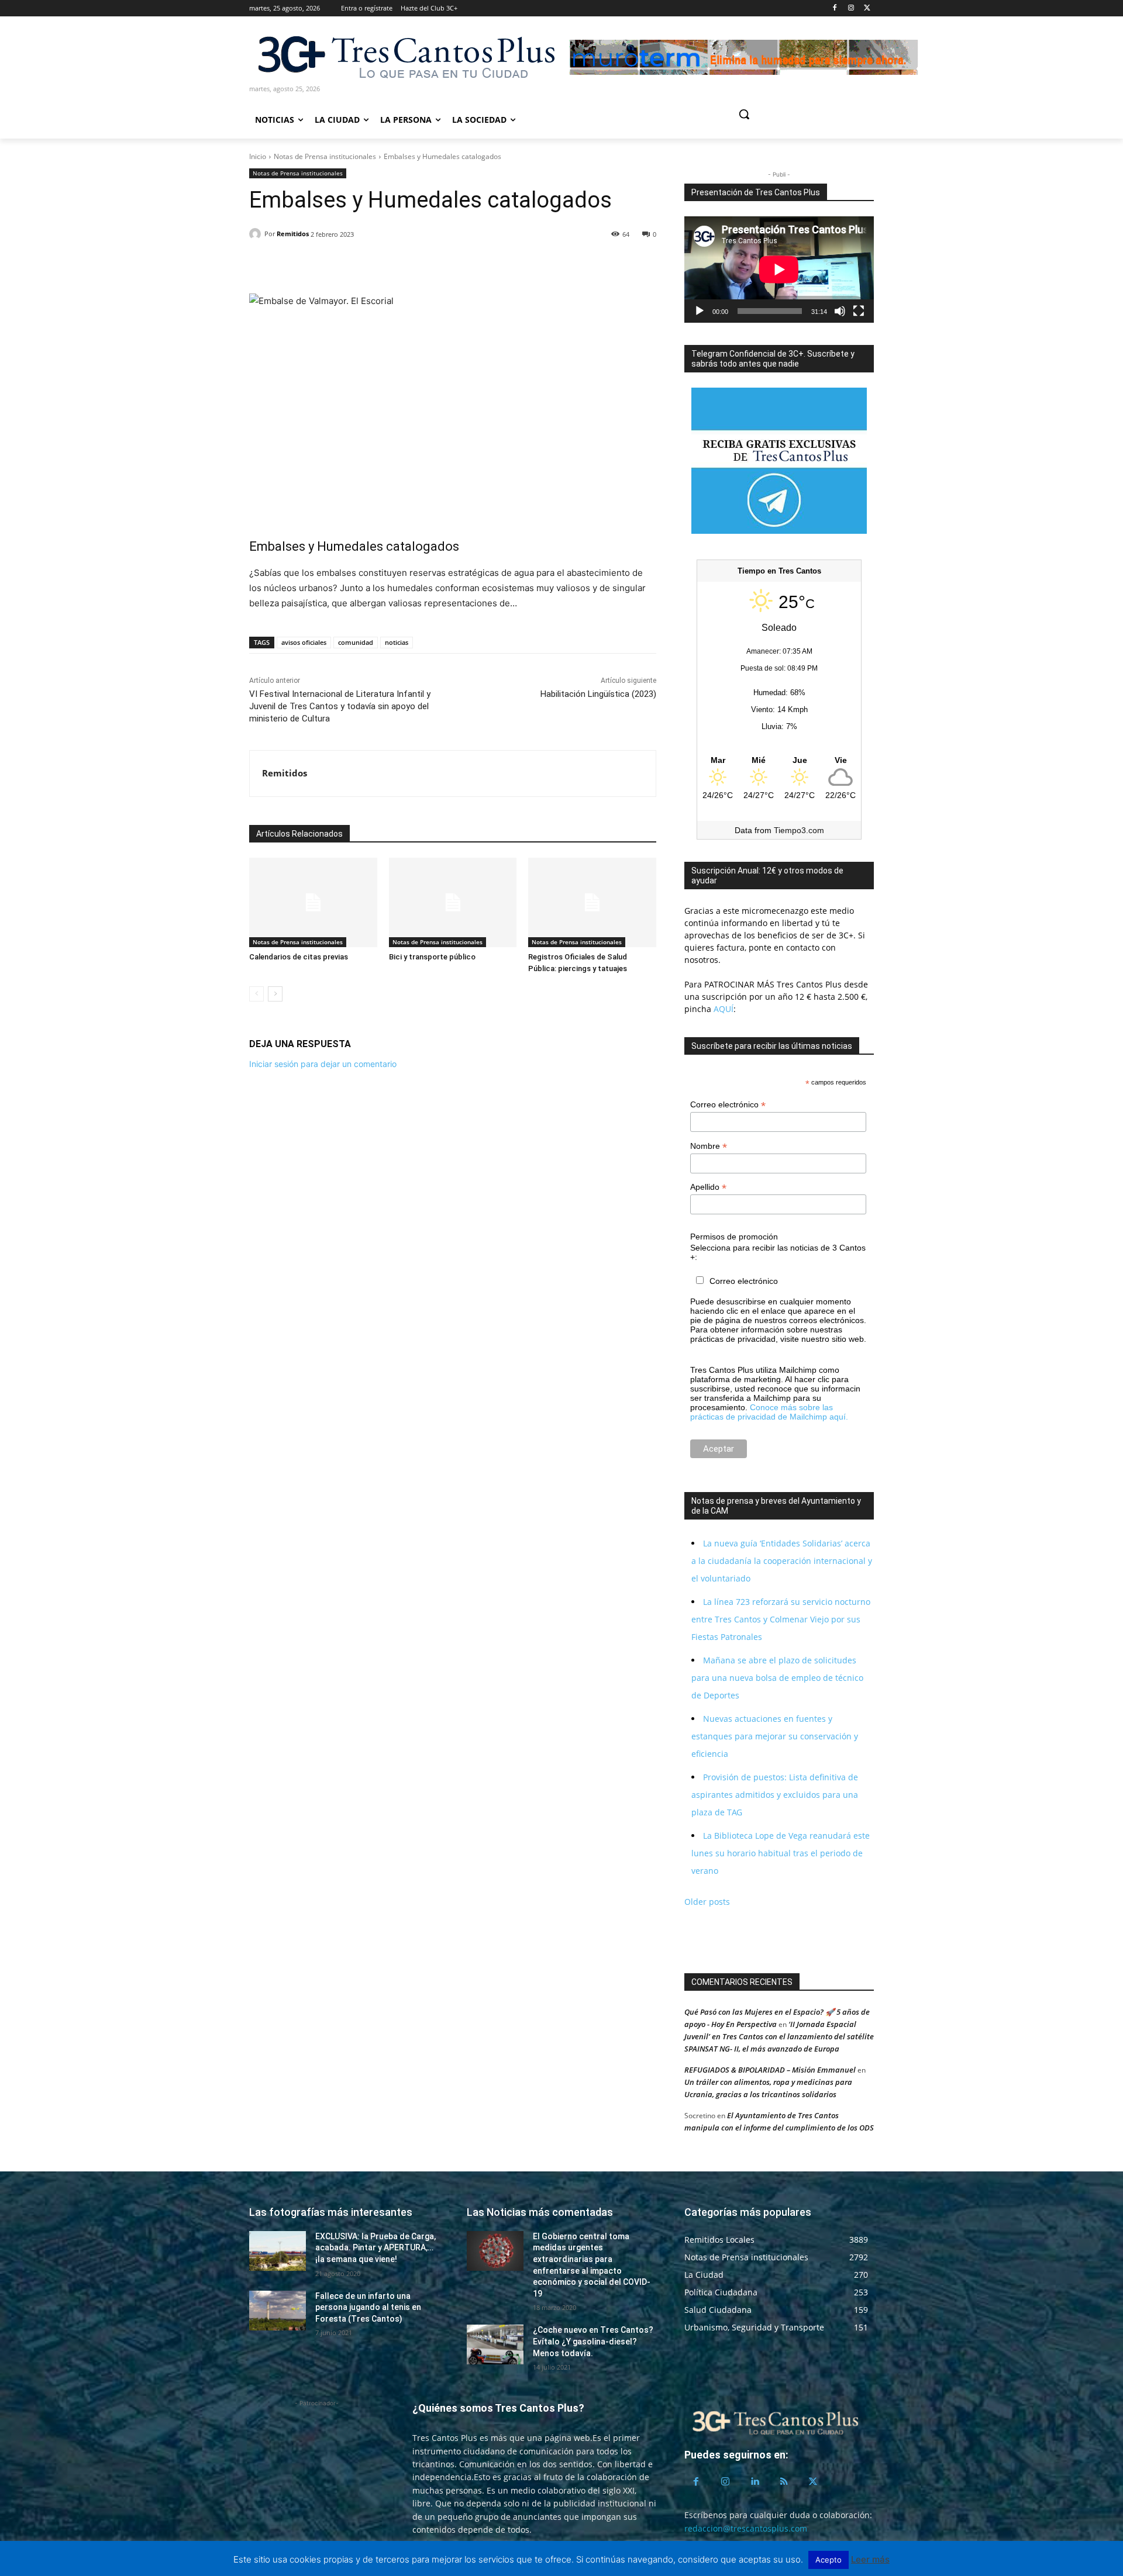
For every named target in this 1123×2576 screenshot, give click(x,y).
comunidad (356, 642)
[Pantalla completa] (859, 311)
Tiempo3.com (799, 830)
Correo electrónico (728, 1105)
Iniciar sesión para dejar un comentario (323, 1064)
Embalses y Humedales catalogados (354, 546)
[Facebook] (835, 8)
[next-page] (275, 994)
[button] (788, 114)
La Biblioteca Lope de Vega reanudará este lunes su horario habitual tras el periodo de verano (781, 1853)
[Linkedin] (315, 264)
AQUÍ (722, 1009)
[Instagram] (851, 8)
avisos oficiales (304, 642)
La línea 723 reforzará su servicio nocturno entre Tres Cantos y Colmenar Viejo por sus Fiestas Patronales (781, 1619)
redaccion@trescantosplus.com (746, 2528)
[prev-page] (256, 994)
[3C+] (405, 56)
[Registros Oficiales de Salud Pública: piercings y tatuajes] (592, 902)
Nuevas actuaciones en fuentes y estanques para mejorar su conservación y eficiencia (775, 1736)
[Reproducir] (700, 311)
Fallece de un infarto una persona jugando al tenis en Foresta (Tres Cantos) (368, 2307)
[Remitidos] (257, 234)
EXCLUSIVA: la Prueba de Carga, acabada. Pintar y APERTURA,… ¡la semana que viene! (376, 2248)
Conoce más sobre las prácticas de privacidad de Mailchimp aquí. (769, 1412)
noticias (397, 642)
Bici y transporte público (432, 957)
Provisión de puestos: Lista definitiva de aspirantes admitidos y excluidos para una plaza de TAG (775, 1795)
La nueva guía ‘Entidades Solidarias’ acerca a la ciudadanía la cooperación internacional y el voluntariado (782, 1561)
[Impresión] (368, 264)
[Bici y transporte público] (453, 902)
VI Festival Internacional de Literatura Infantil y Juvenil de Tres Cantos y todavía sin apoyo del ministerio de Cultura (340, 706)
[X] (867, 8)
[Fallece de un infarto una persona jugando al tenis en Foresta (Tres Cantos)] (278, 2311)
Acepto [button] (829, 2560)
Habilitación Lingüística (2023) (598, 694)
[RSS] (784, 2482)
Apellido (708, 1187)
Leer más (870, 2559)
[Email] (342, 264)
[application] (779, 270)
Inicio (258, 156)
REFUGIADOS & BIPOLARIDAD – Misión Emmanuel (770, 2070)
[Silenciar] (840, 311)
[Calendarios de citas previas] (313, 902)
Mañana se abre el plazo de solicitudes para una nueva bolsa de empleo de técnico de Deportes (777, 1678)
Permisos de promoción (734, 1237)
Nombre (709, 1146)
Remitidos (293, 234)
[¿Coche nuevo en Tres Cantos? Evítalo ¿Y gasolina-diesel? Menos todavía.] (495, 2344)
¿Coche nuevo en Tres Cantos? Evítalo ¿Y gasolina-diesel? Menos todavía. (593, 2341)
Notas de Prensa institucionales (325, 156)
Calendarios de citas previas (299, 957)
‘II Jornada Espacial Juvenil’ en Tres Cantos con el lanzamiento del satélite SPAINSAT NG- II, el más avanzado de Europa (779, 2036)
